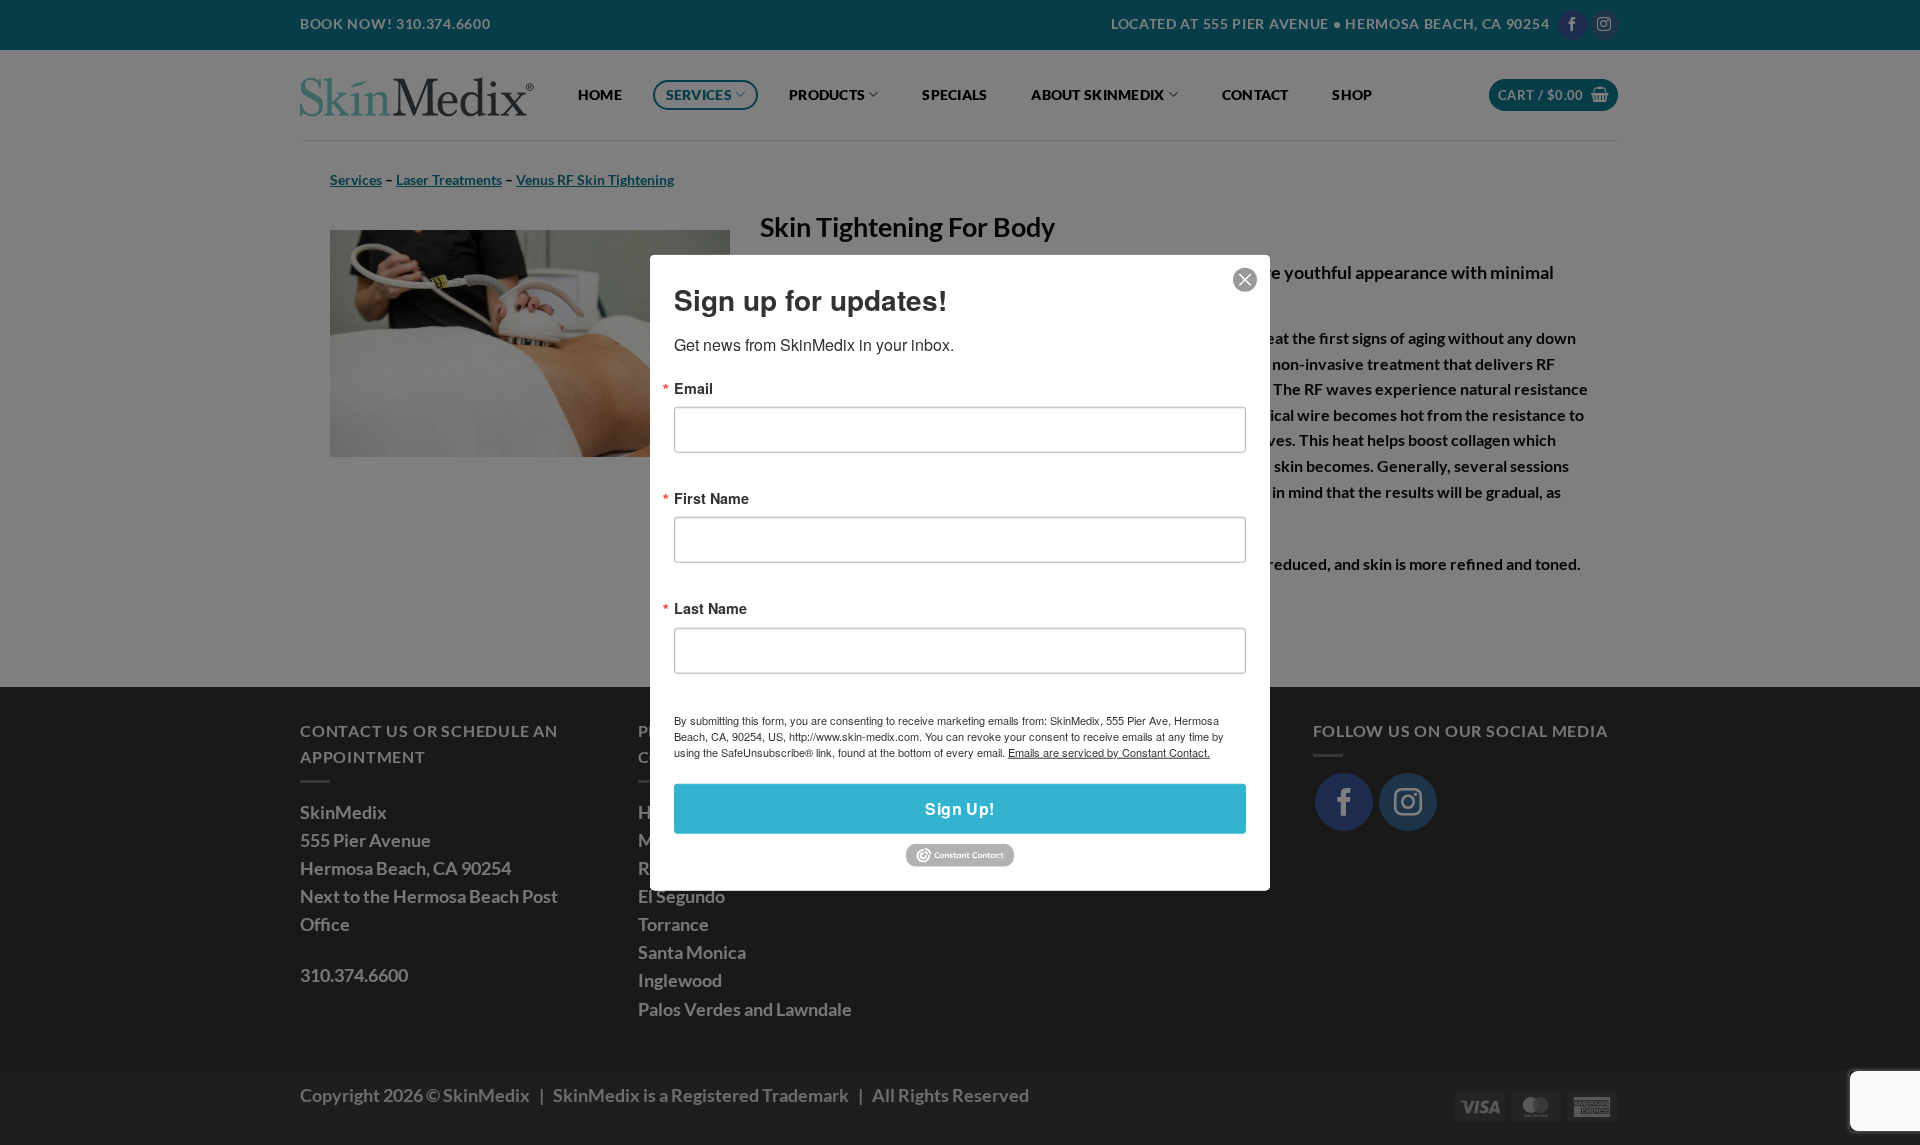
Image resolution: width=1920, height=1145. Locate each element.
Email (693, 387)
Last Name (710, 608)
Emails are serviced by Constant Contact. (1109, 751)
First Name (711, 498)
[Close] (1245, 279)
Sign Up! (960, 807)
